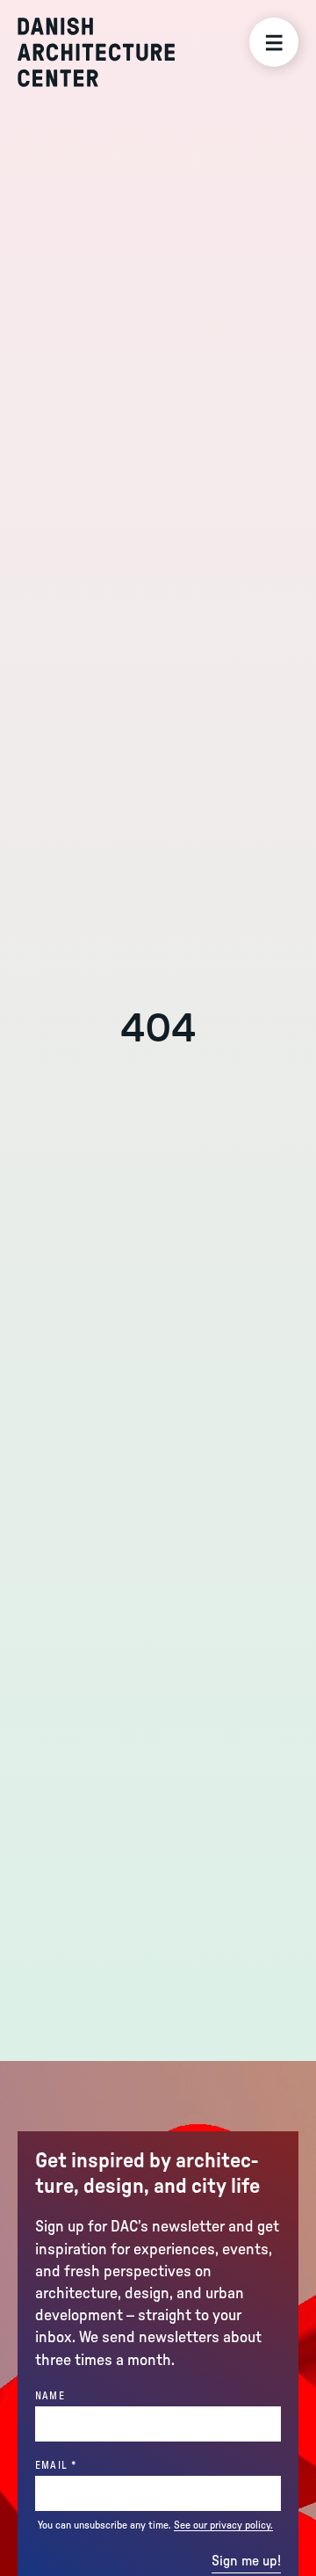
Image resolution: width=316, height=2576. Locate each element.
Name (50, 2396)
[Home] (96, 52)
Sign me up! (246, 2561)
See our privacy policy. (223, 2525)
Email (86, 2465)
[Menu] (274, 42)
